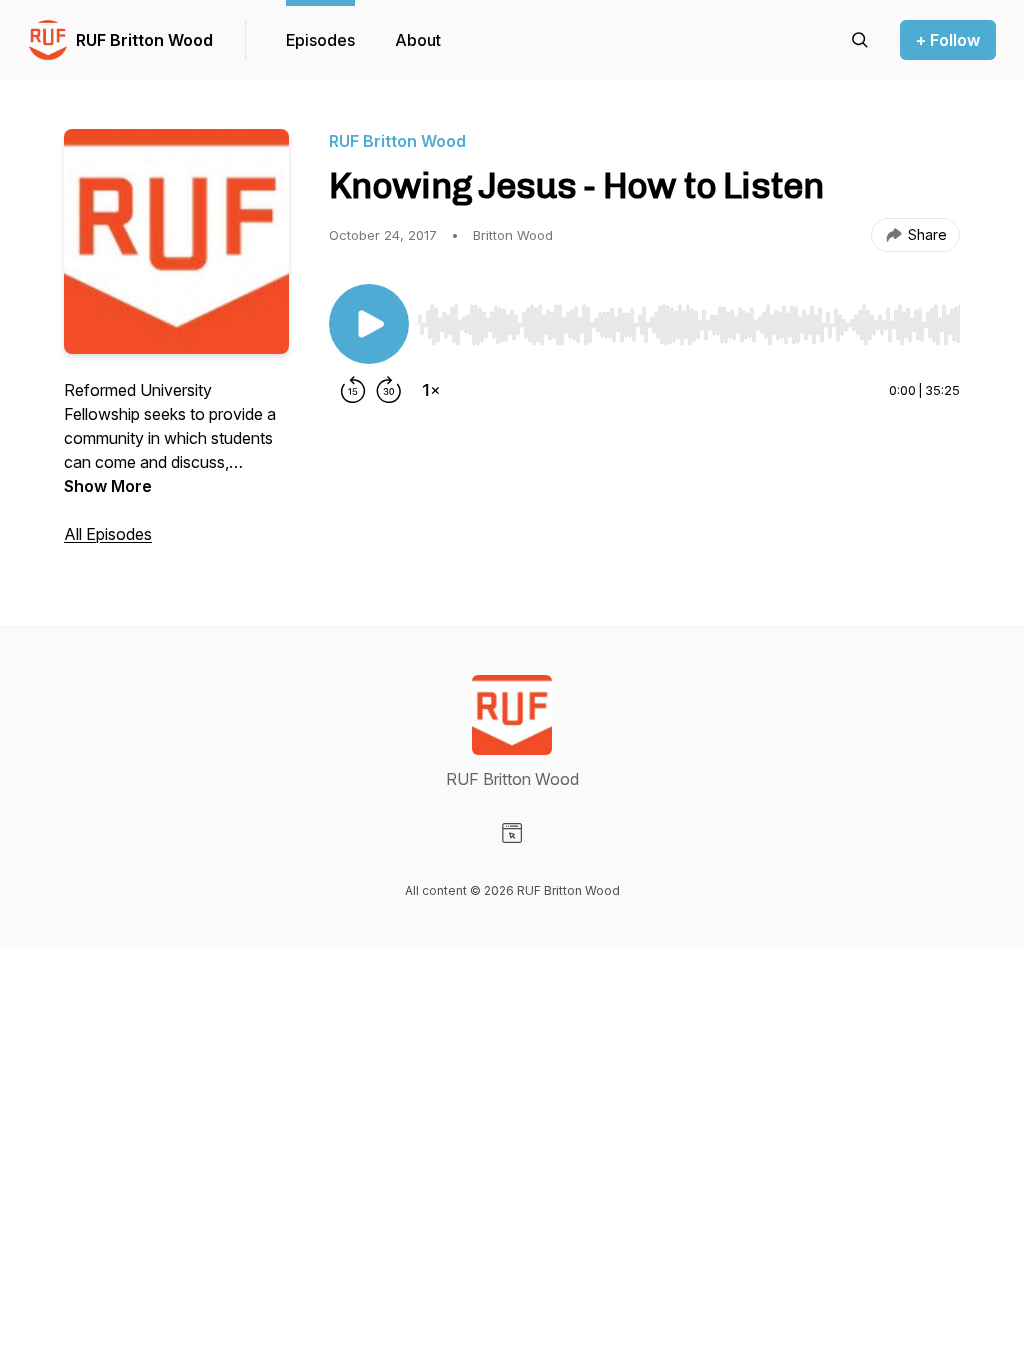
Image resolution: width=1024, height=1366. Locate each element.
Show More (108, 486)
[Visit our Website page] (512, 833)
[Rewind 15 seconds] (353, 390)
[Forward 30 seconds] (389, 390)
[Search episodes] (860, 40)
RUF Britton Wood (144, 40)
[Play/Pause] (369, 324)
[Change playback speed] (431, 390)
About (418, 40)
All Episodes (108, 534)
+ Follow (948, 40)
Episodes (320, 40)
